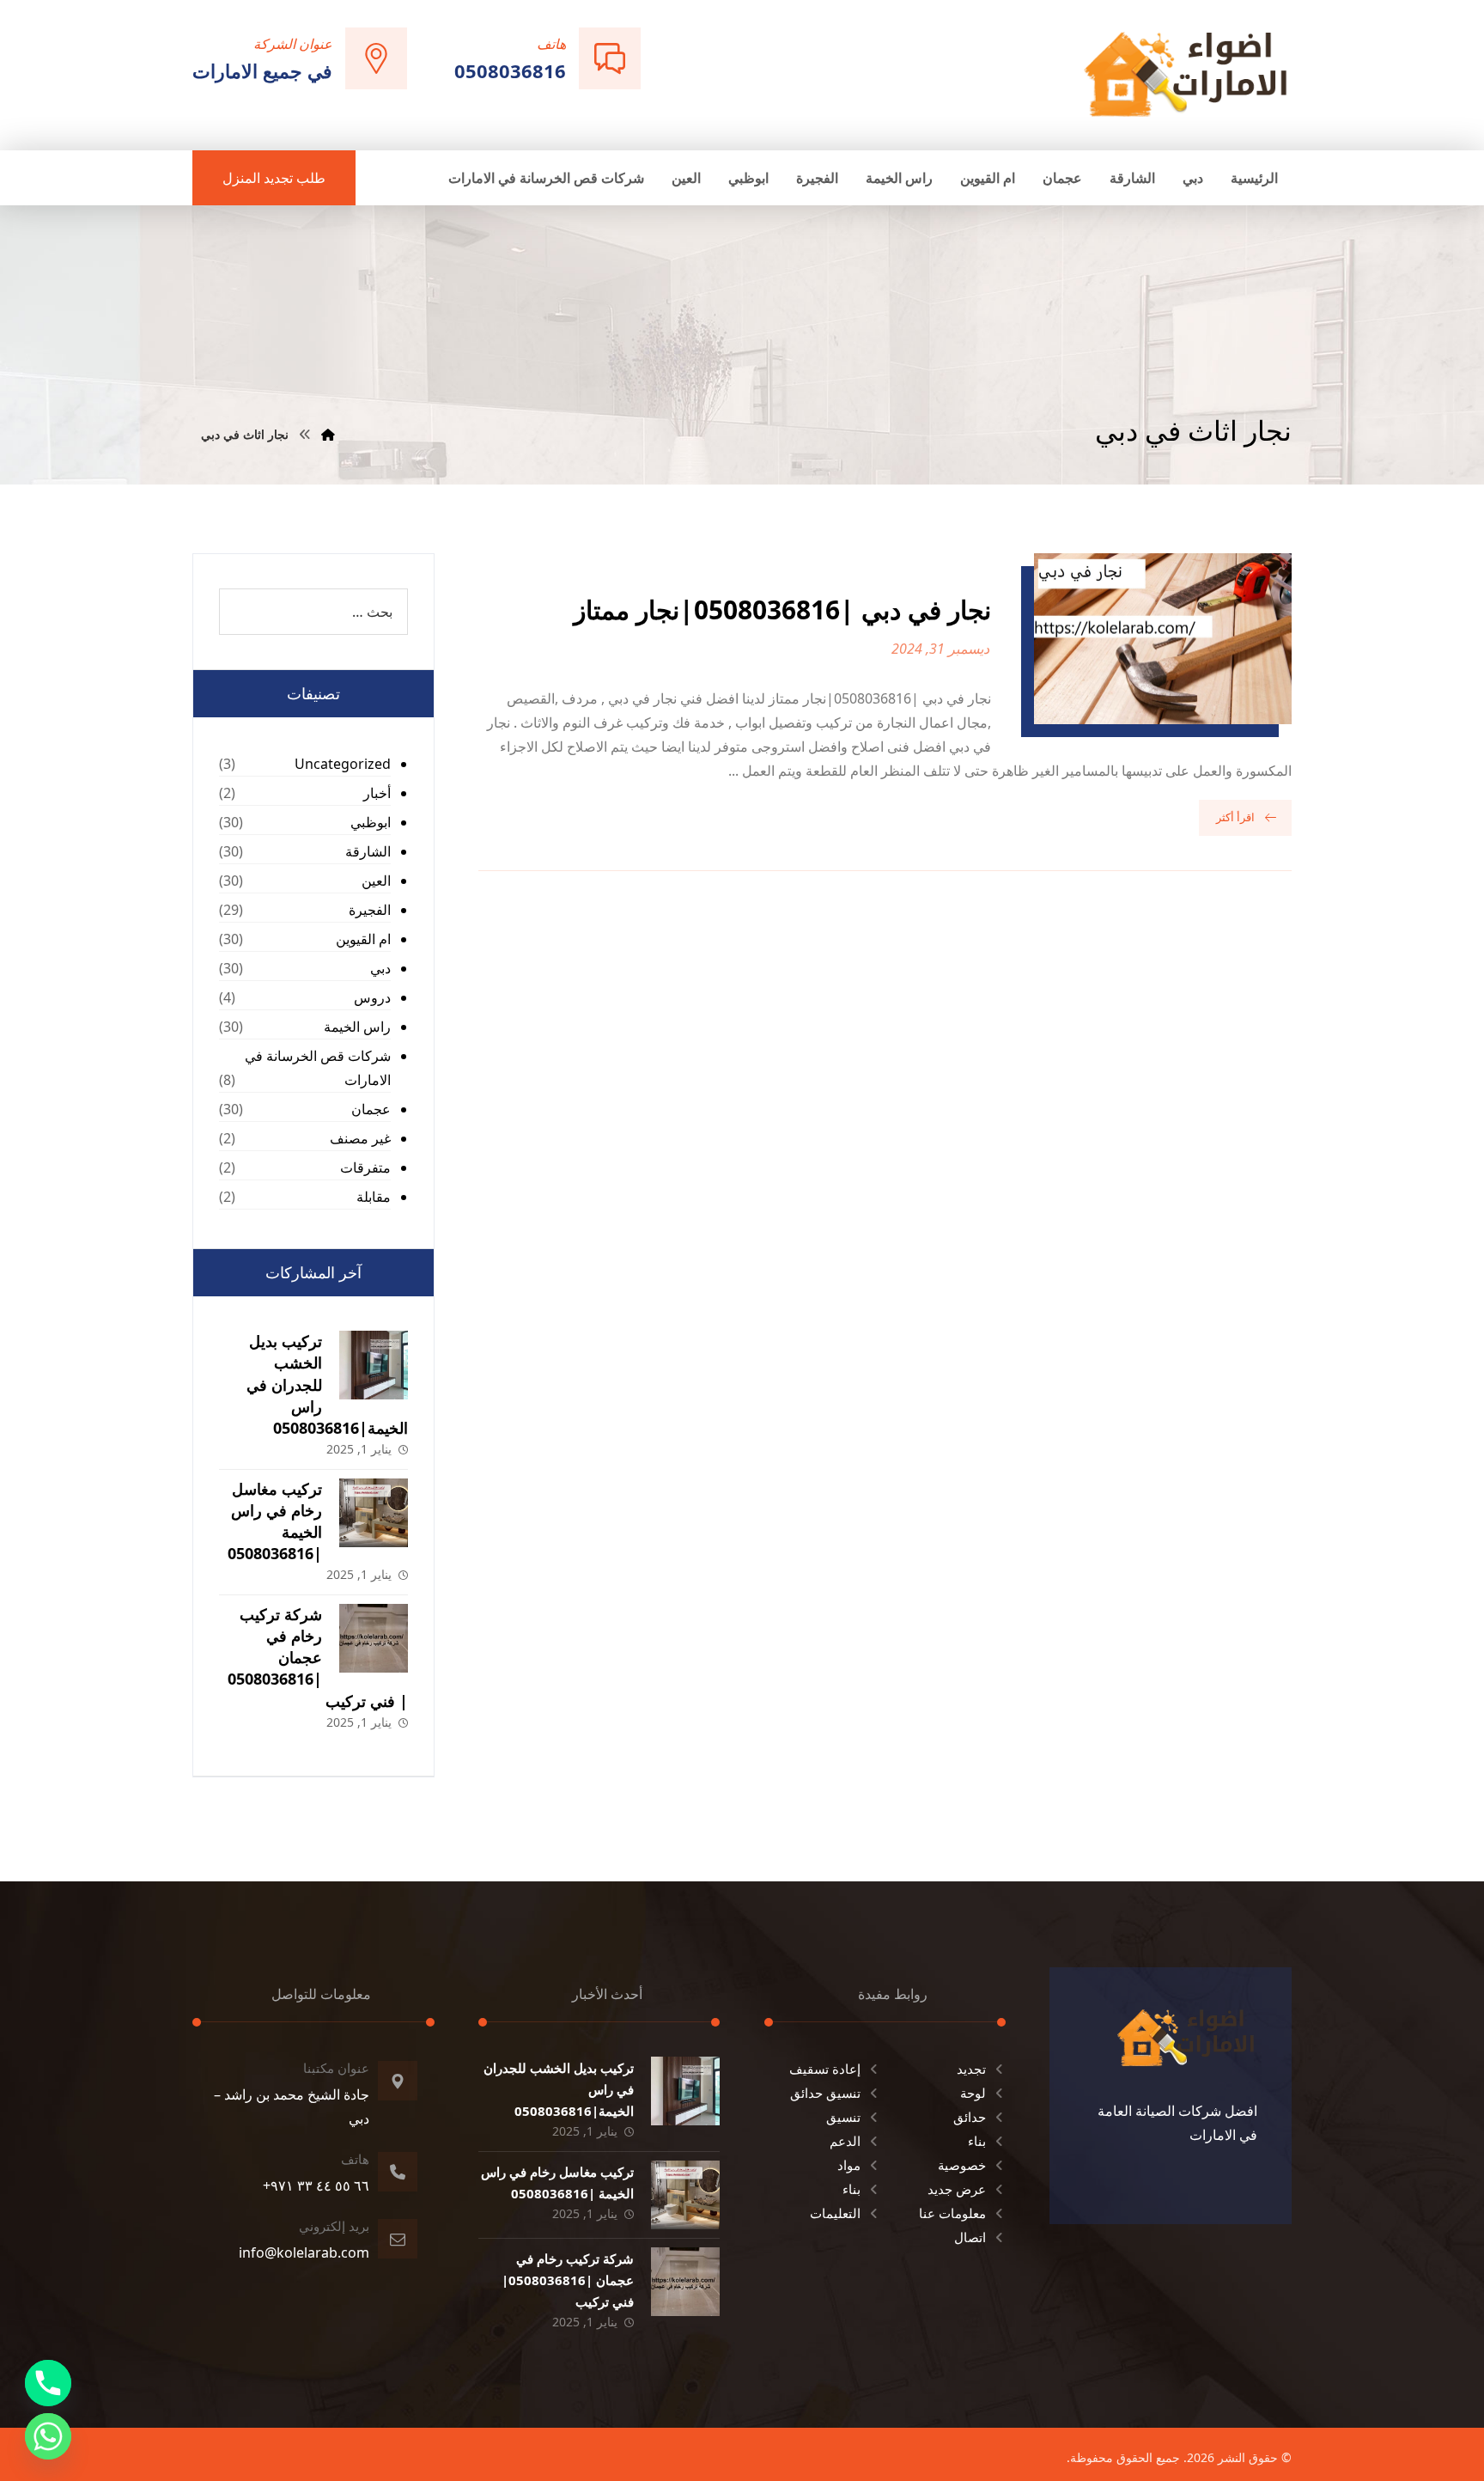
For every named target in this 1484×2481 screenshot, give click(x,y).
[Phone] (48, 2383)
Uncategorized (343, 764)
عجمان (371, 1109)
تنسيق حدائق (825, 2093)
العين (376, 881)
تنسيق (843, 2117)
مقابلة (374, 1197)
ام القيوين (363, 939)
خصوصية (962, 2165)
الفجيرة (370, 910)
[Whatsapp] (48, 2436)
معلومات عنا (952, 2213)
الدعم (845, 2141)
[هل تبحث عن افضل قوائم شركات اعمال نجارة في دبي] (1186, 73)
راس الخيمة (357, 1027)
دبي (380, 968)
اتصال (970, 2237)
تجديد (971, 2069)
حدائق (970, 2117)
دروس (372, 997)
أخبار (377, 793)
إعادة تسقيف (825, 2069)
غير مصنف (360, 1138)
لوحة (973, 2093)
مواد (849, 2165)
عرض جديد (957, 2189)
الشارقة (368, 851)
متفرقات (365, 1167)
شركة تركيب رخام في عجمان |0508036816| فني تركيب (318, 1658)
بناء (977, 2141)
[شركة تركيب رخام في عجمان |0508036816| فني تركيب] (374, 1638)
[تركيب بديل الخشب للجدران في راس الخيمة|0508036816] (374, 1365)
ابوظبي (371, 822)
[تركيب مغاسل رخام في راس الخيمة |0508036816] (374, 1513)
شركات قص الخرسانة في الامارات (318, 1068)
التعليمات (835, 2213)
